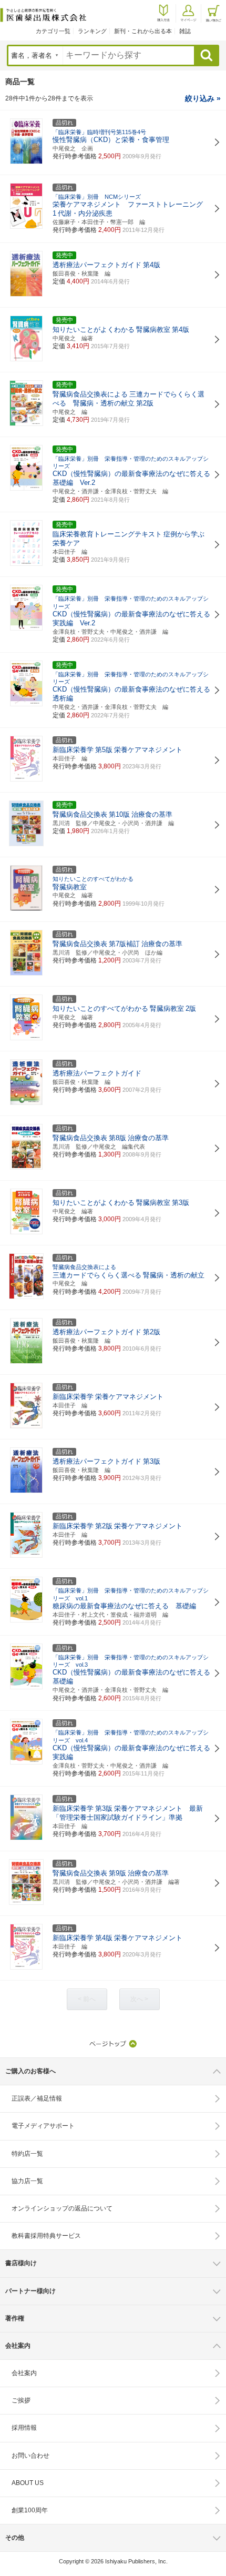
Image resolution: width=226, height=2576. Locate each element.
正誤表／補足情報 (37, 2098)
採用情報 (24, 2428)
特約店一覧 (27, 2154)
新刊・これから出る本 (143, 31)
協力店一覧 (27, 2181)
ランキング (92, 31)
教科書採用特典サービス (46, 2236)
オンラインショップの (62, 2208)
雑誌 (185, 31)
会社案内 (24, 2373)
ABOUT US (28, 2483)
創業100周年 (30, 2510)
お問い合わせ (30, 2456)
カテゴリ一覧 (53, 31)
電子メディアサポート (43, 2126)
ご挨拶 (21, 2400)
